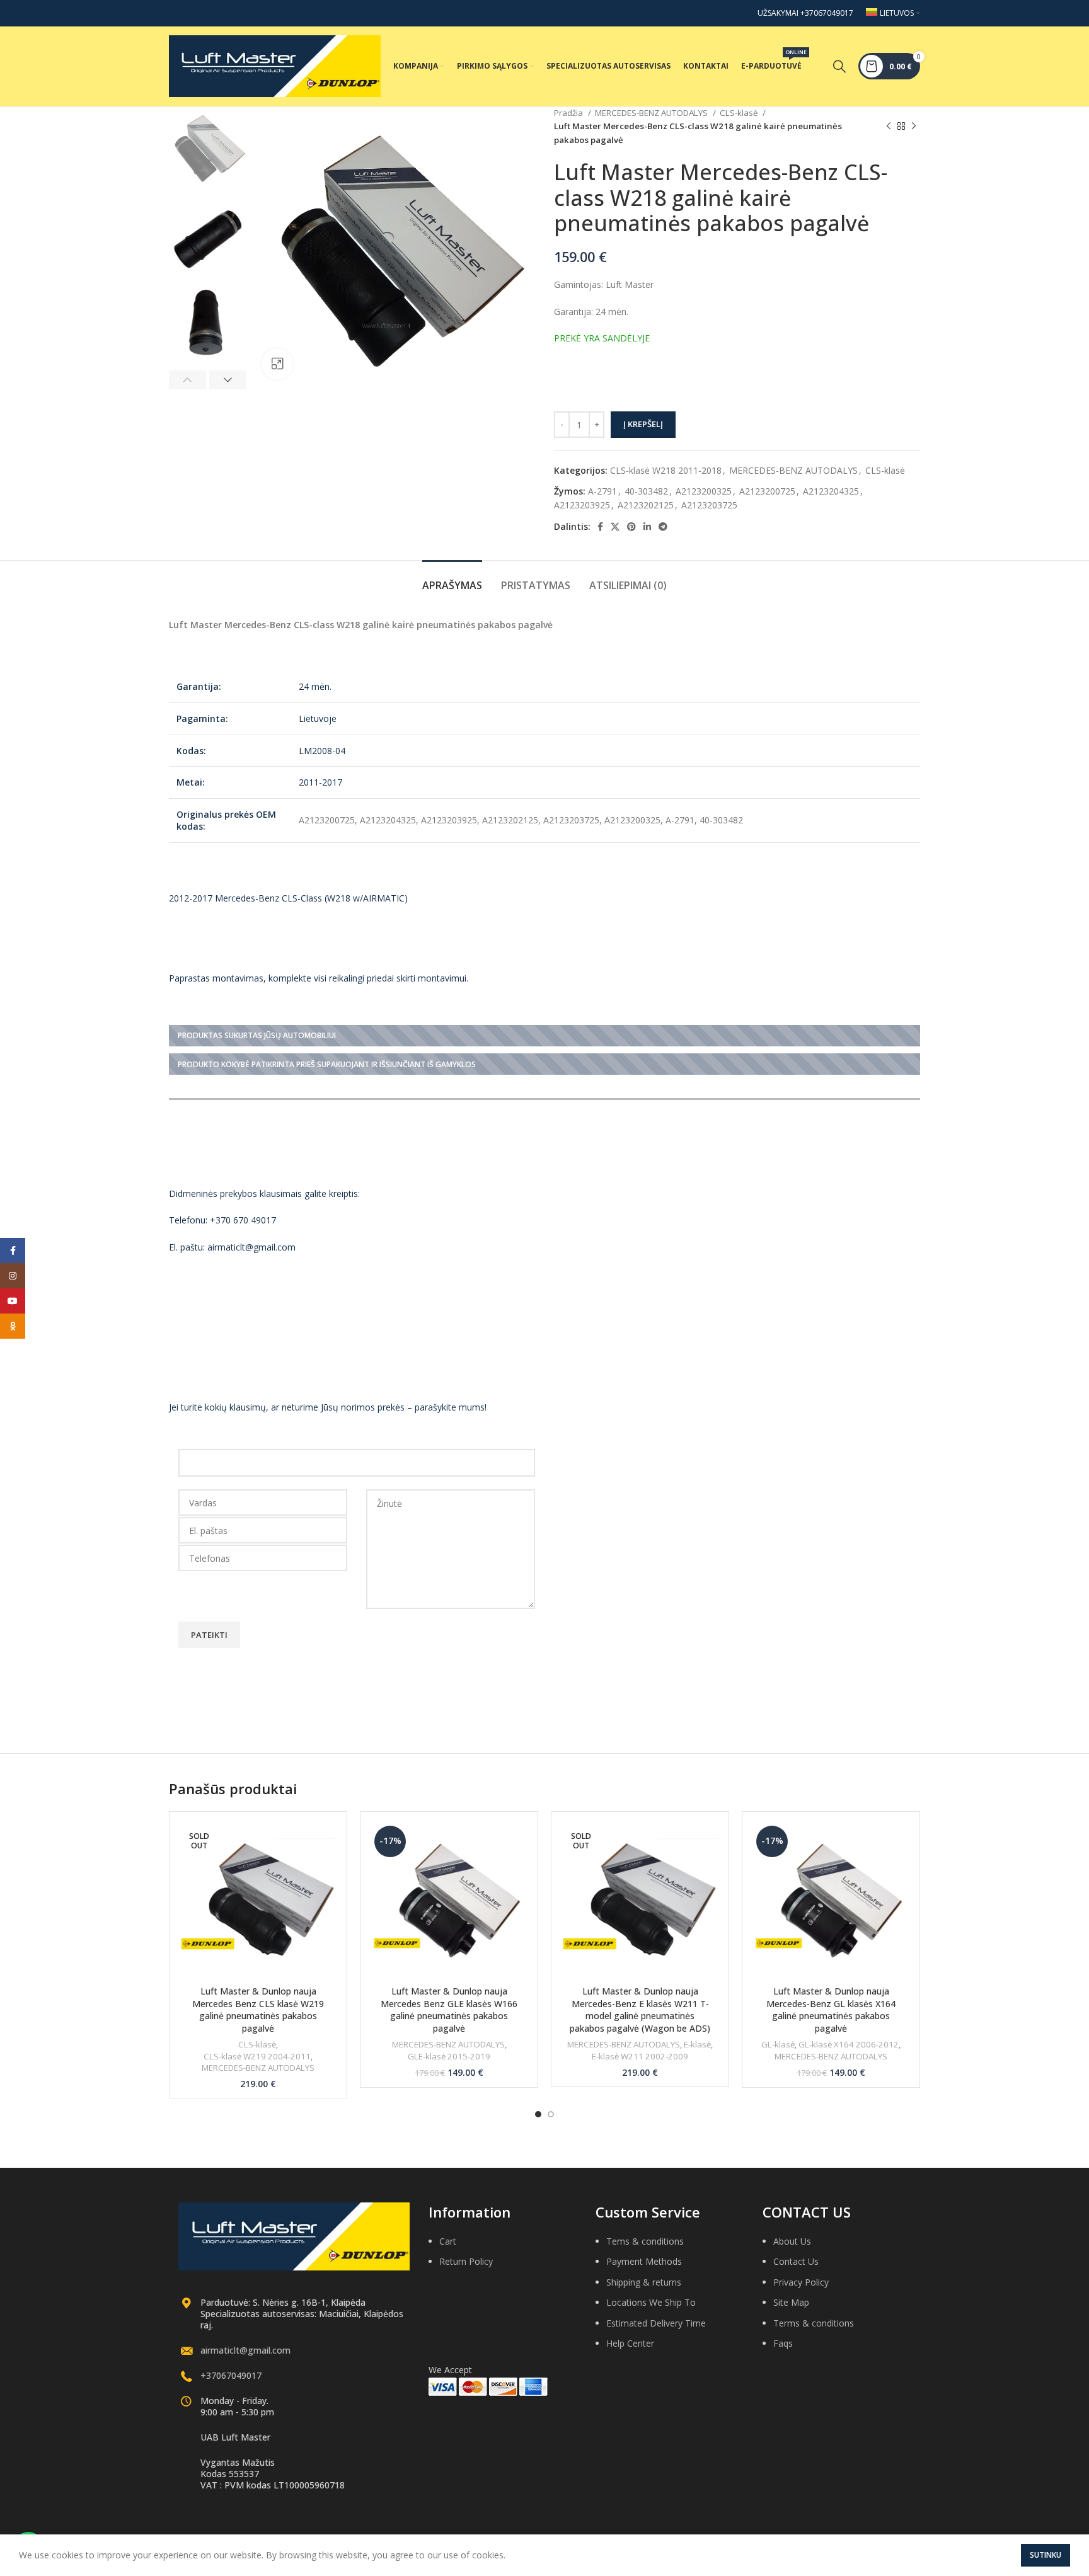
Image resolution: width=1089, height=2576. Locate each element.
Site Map (791, 2302)
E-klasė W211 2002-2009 (640, 2056)
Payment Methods (644, 2261)
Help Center (630, 2343)
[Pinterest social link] (631, 527)
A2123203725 (709, 505)
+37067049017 (231, 2375)
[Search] (839, 66)
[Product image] (258, 1900)
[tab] (452, 579)
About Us (792, 2241)
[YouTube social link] (13, 1301)
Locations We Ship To (651, 2302)
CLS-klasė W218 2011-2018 (666, 470)
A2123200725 (767, 491)
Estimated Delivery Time (656, 2323)
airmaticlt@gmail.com (245, 2350)
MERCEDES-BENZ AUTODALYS (652, 113)
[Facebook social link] (600, 527)
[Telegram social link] (663, 527)
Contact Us (796, 2261)
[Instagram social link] (13, 1276)
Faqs (783, 2343)
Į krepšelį (643, 424)
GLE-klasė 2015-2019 (449, 2056)
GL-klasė (778, 2044)
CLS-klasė (740, 113)
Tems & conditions (645, 2241)
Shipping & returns (644, 2282)
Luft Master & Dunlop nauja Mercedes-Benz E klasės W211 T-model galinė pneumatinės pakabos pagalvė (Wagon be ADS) (640, 2010)
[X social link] (615, 527)
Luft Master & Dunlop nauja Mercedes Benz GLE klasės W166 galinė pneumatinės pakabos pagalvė (449, 2010)
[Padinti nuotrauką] (277, 364)
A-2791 (602, 491)
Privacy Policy (801, 2282)
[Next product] (914, 127)
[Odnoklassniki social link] (13, 1326)
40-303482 (646, 491)
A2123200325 (704, 491)
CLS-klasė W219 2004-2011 (257, 2056)
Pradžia (569, 113)
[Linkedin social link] (647, 527)
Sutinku (1046, 2555)
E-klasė (697, 2044)
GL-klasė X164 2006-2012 (849, 2044)
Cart (448, 2241)
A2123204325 (831, 491)
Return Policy (466, 2261)
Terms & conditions (814, 2323)
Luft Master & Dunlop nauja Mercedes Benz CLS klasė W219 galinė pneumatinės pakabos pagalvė (258, 2010)
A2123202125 (646, 505)
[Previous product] (889, 127)
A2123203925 (582, 505)
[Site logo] (275, 65)
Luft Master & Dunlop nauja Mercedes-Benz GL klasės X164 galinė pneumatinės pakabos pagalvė (831, 2010)
